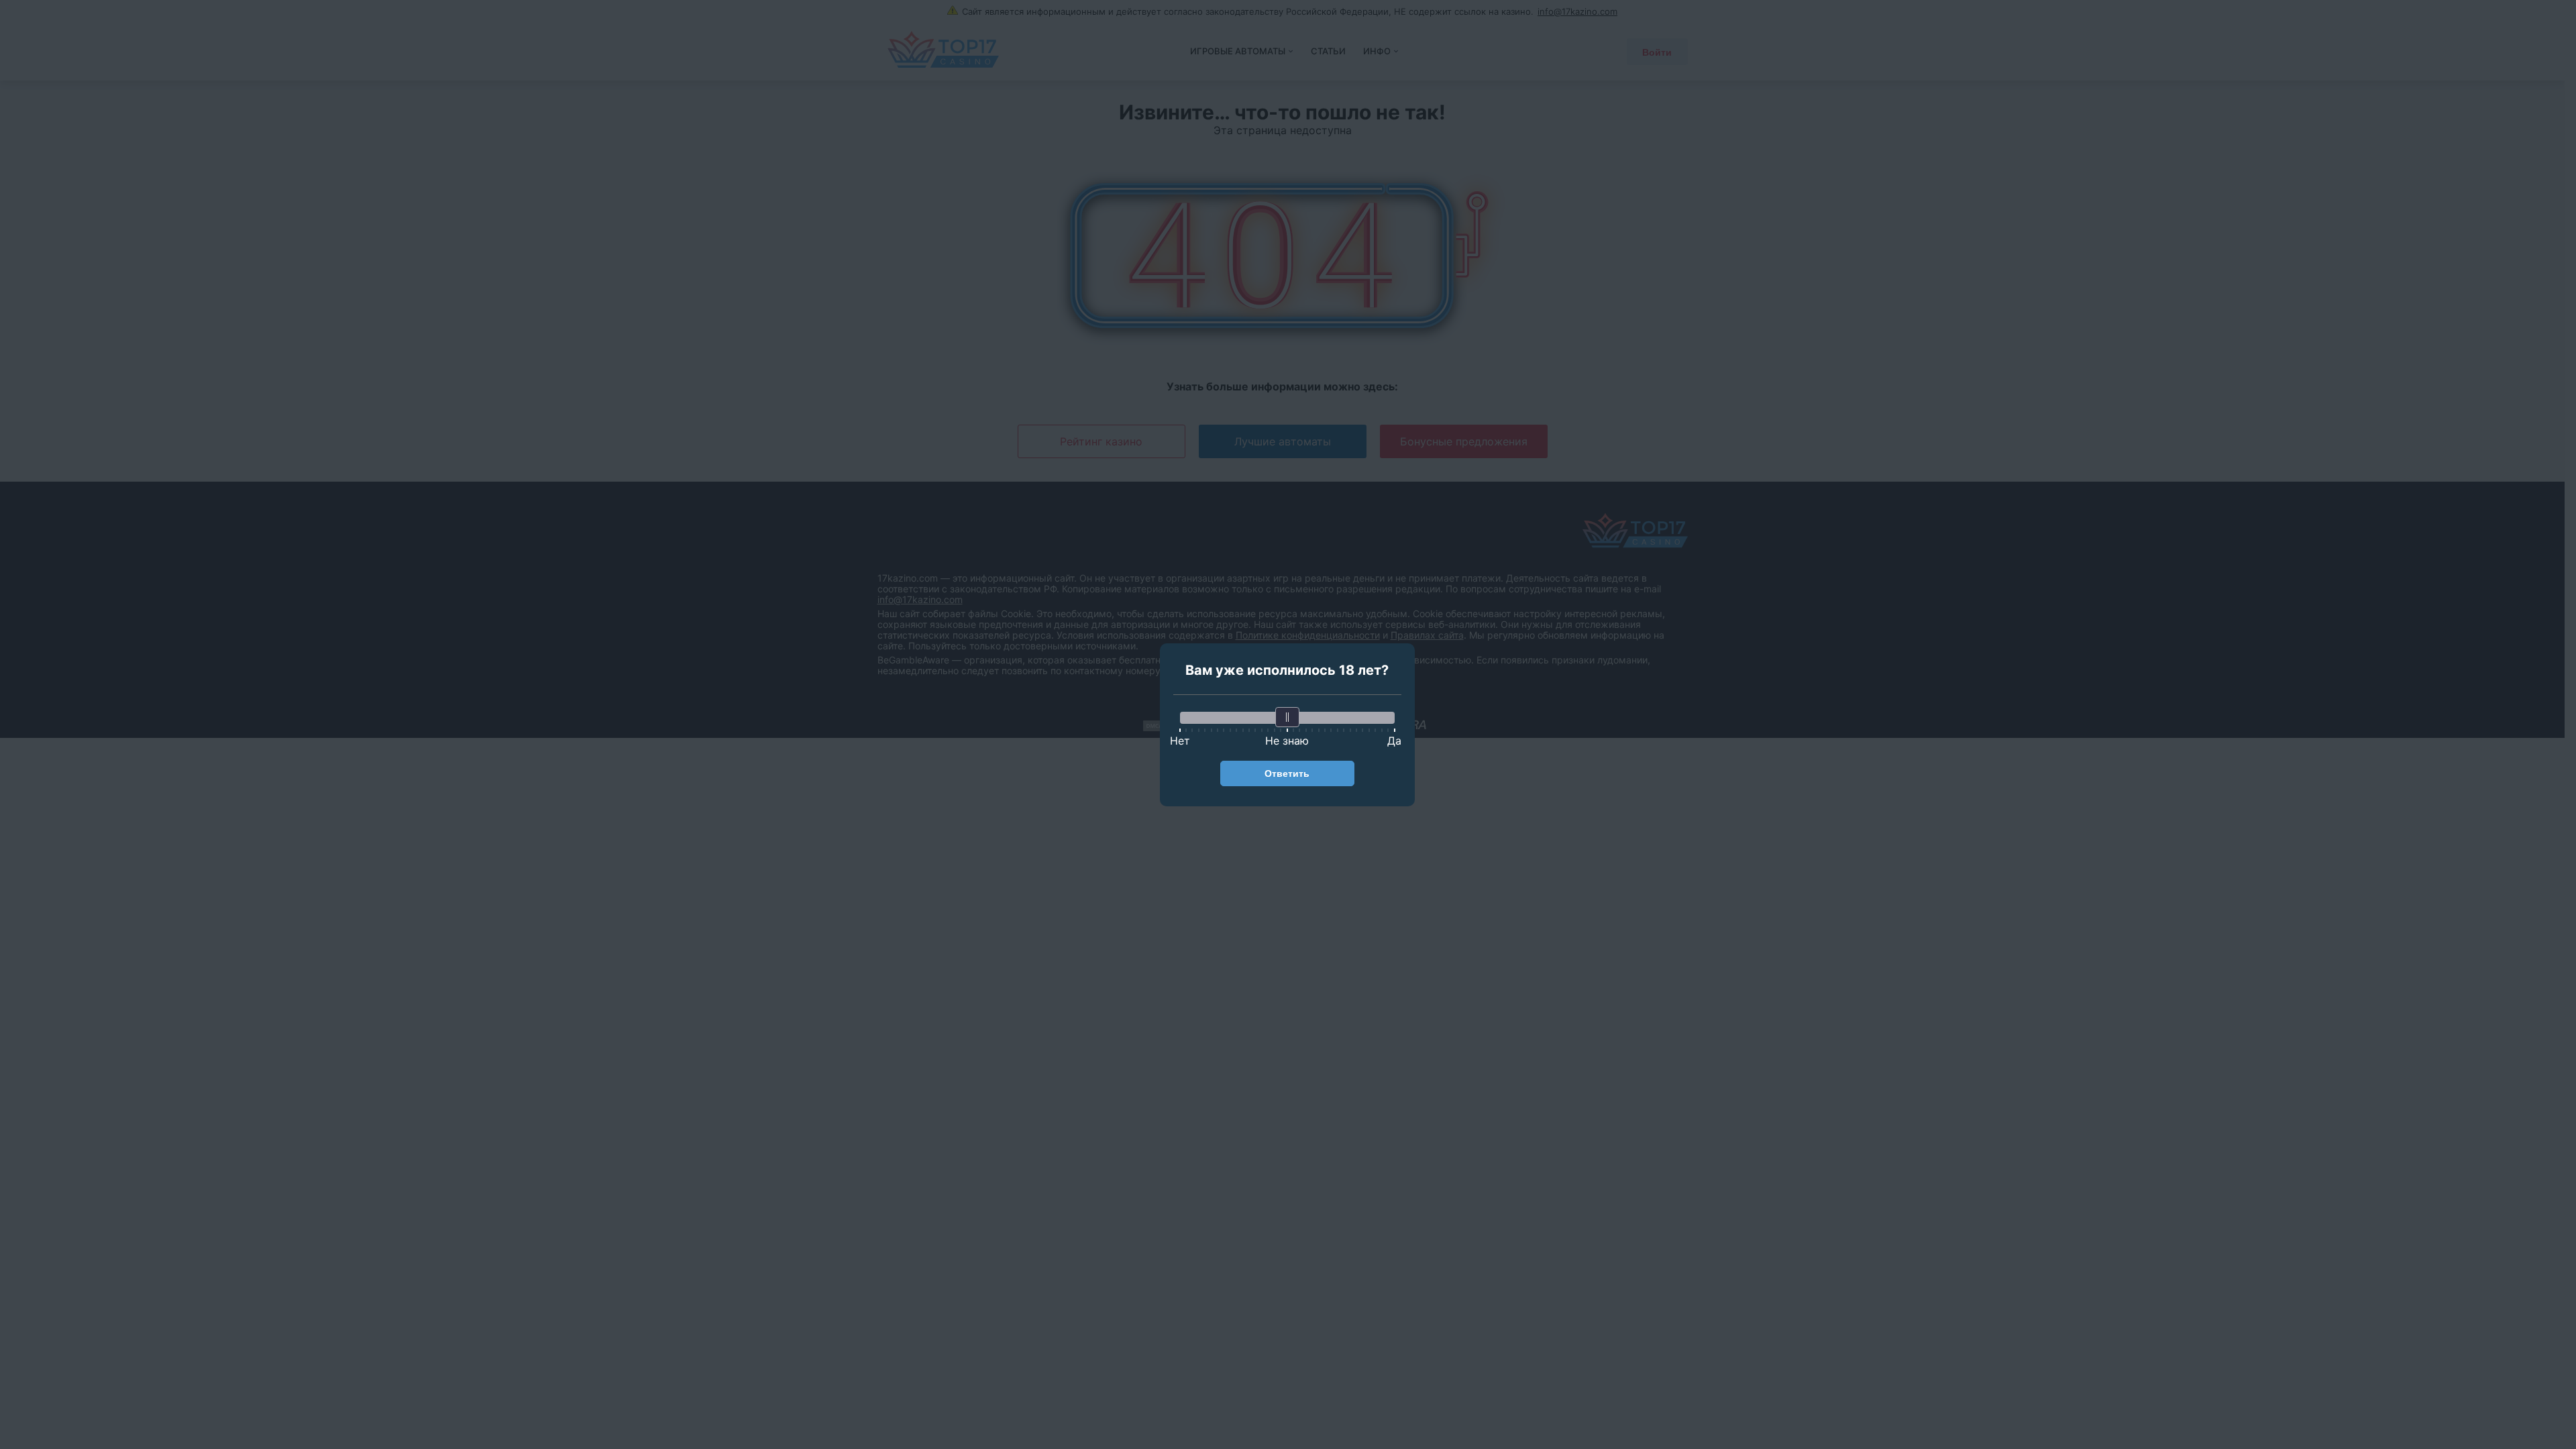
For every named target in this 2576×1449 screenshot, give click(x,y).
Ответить (1287, 773)
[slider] (1287, 717)
